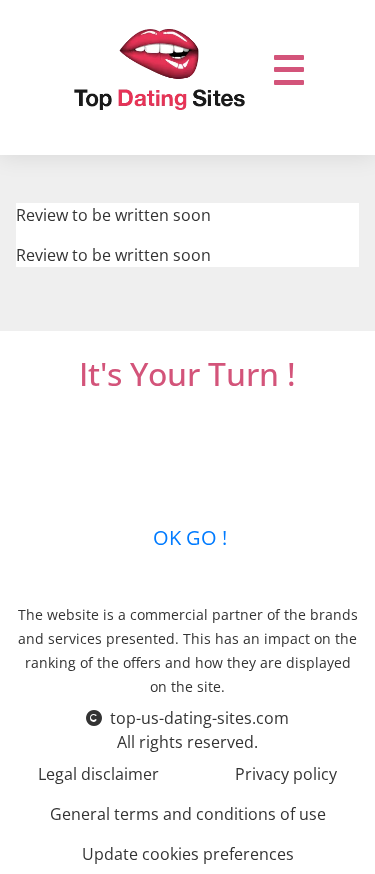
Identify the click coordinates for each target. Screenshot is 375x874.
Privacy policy (286, 774)
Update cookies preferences (188, 854)
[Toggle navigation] (289, 70)
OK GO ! (187, 537)
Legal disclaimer (98, 774)
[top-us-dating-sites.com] (160, 69)
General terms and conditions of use (188, 814)
